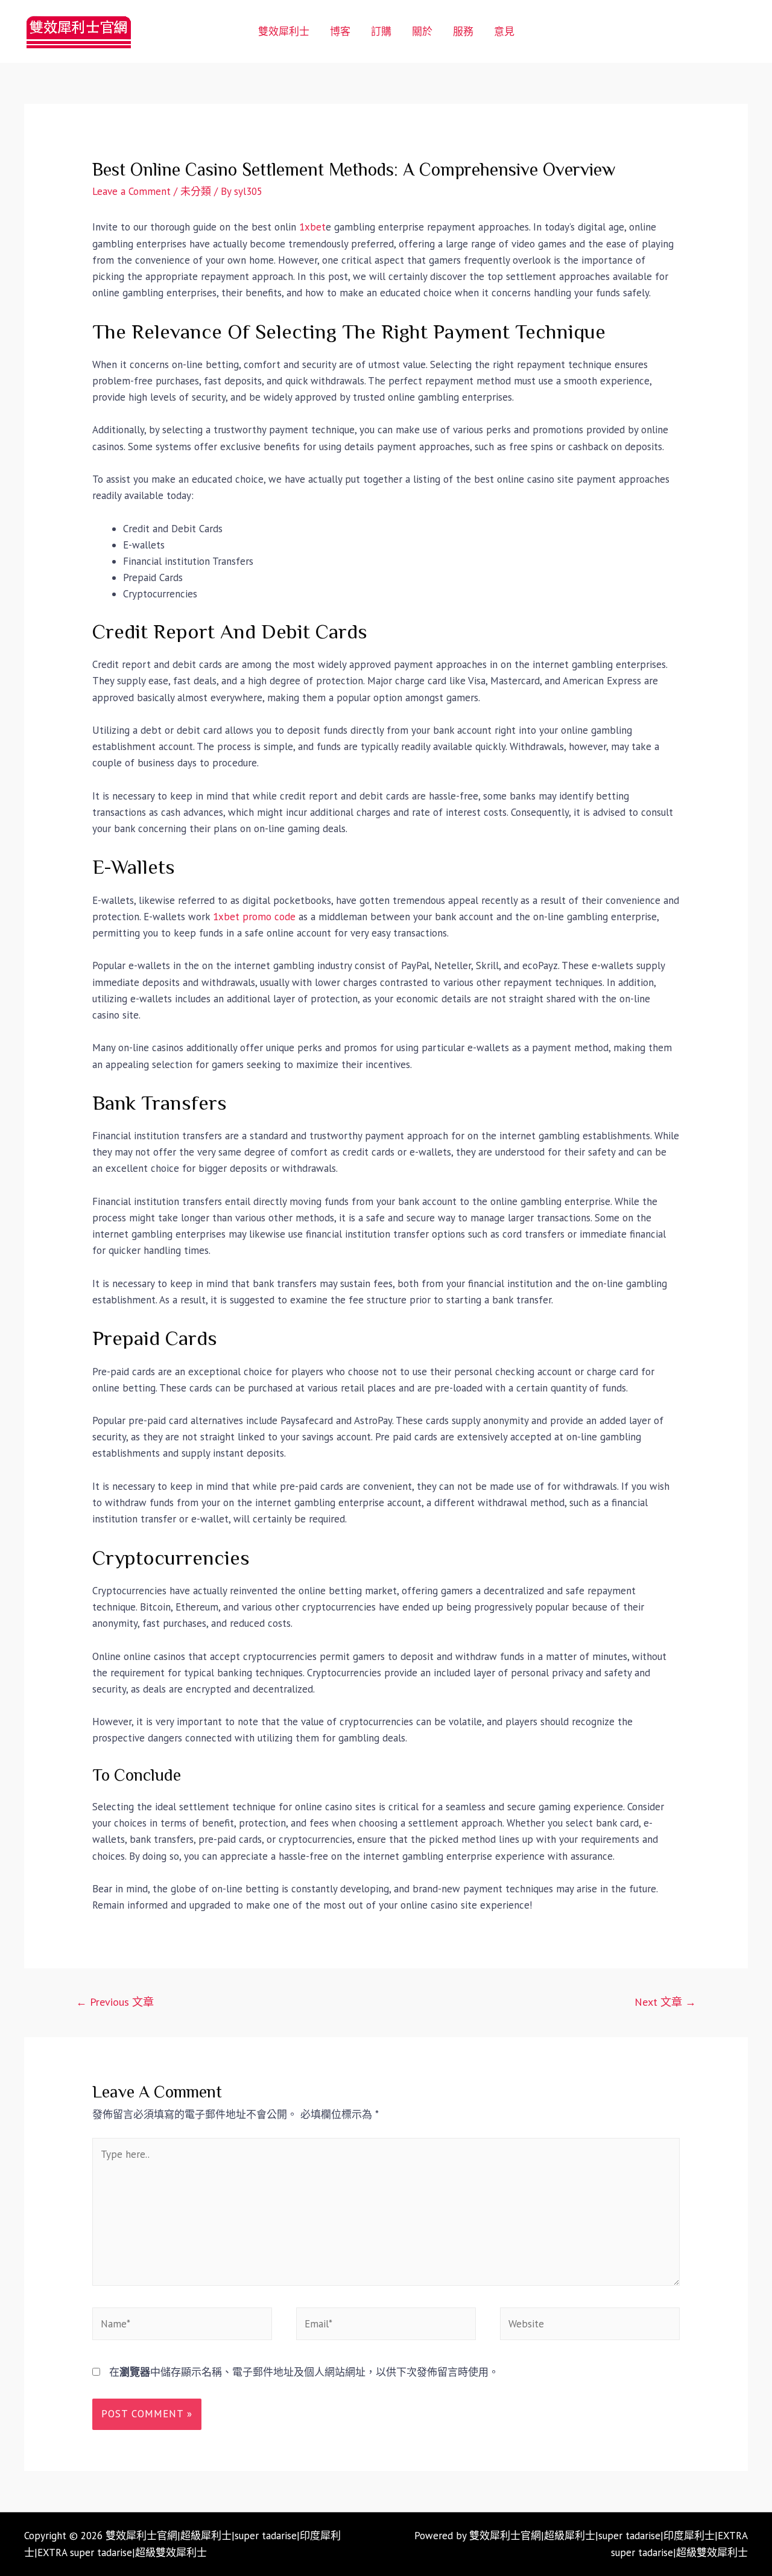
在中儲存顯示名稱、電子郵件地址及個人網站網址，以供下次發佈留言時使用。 (304, 2372)
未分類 (196, 191)
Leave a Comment (131, 191)
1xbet (312, 227)
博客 (340, 31)
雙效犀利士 (284, 31)
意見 (504, 31)
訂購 (381, 31)
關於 (422, 31)
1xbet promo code (254, 917)
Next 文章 (665, 2002)
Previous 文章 (115, 2002)
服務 (463, 31)
